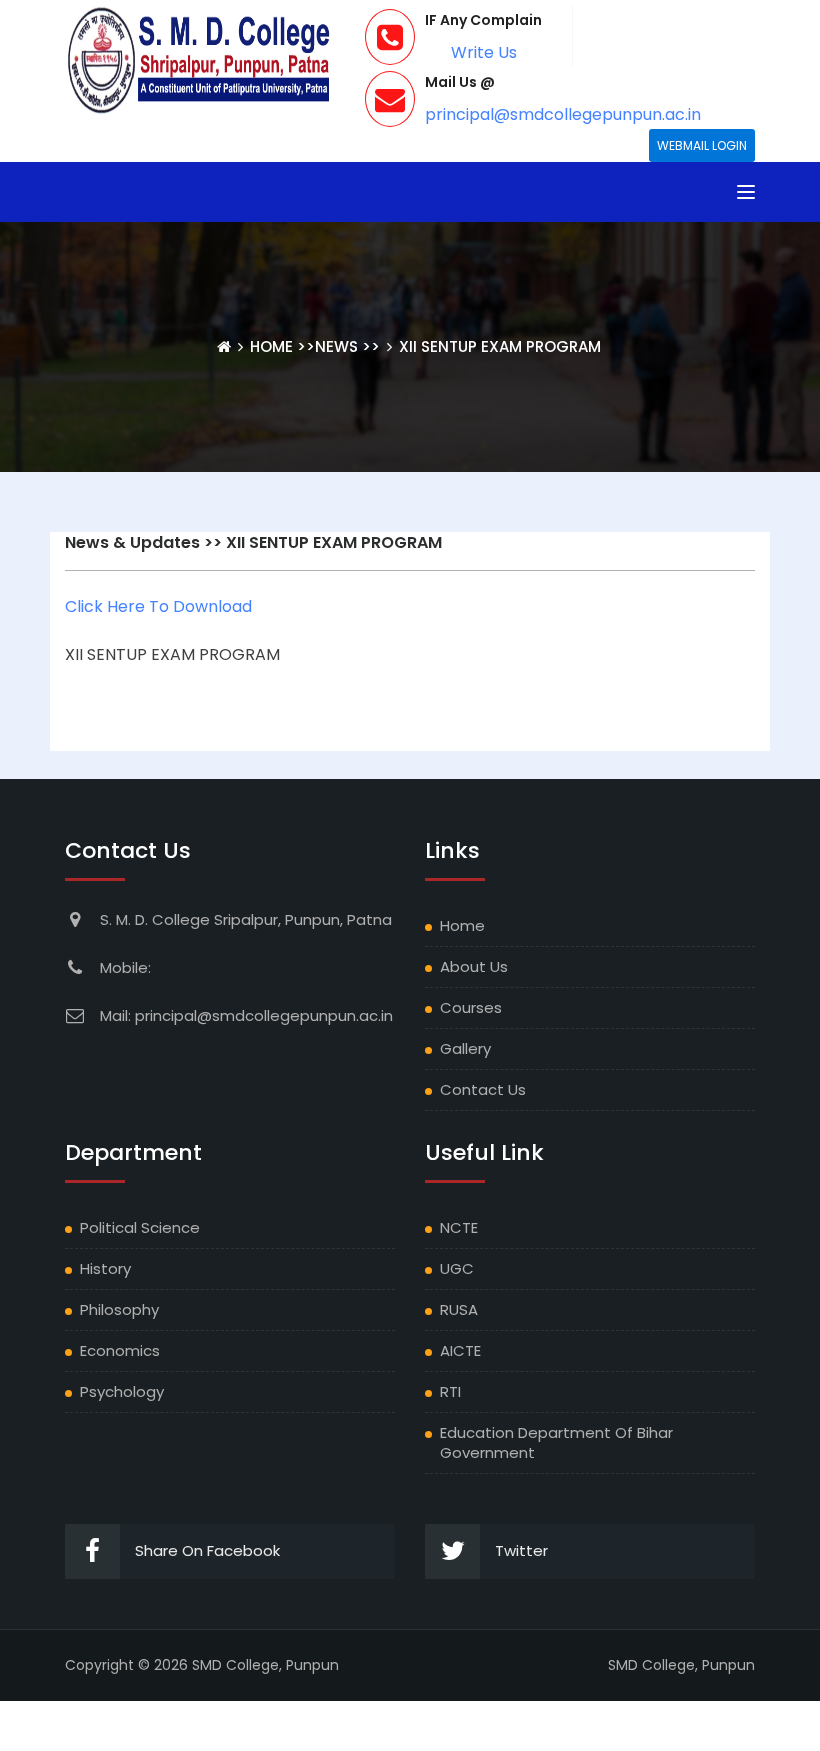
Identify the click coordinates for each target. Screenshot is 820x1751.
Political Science (140, 1227)
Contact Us (483, 1089)
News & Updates (132, 542)
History (105, 1268)
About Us (474, 966)
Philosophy (119, 1309)
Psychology (122, 1391)
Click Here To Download (158, 606)
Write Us (484, 52)
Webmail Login (702, 145)
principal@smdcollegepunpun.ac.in (563, 114)
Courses (471, 1007)
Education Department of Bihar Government (556, 1442)
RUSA (459, 1309)
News (336, 346)
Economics (120, 1350)
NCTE (459, 1227)
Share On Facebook (207, 1550)
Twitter (521, 1550)
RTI (450, 1391)
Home (273, 346)
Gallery (465, 1048)
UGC (457, 1268)
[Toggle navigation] (746, 192)
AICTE (460, 1350)
